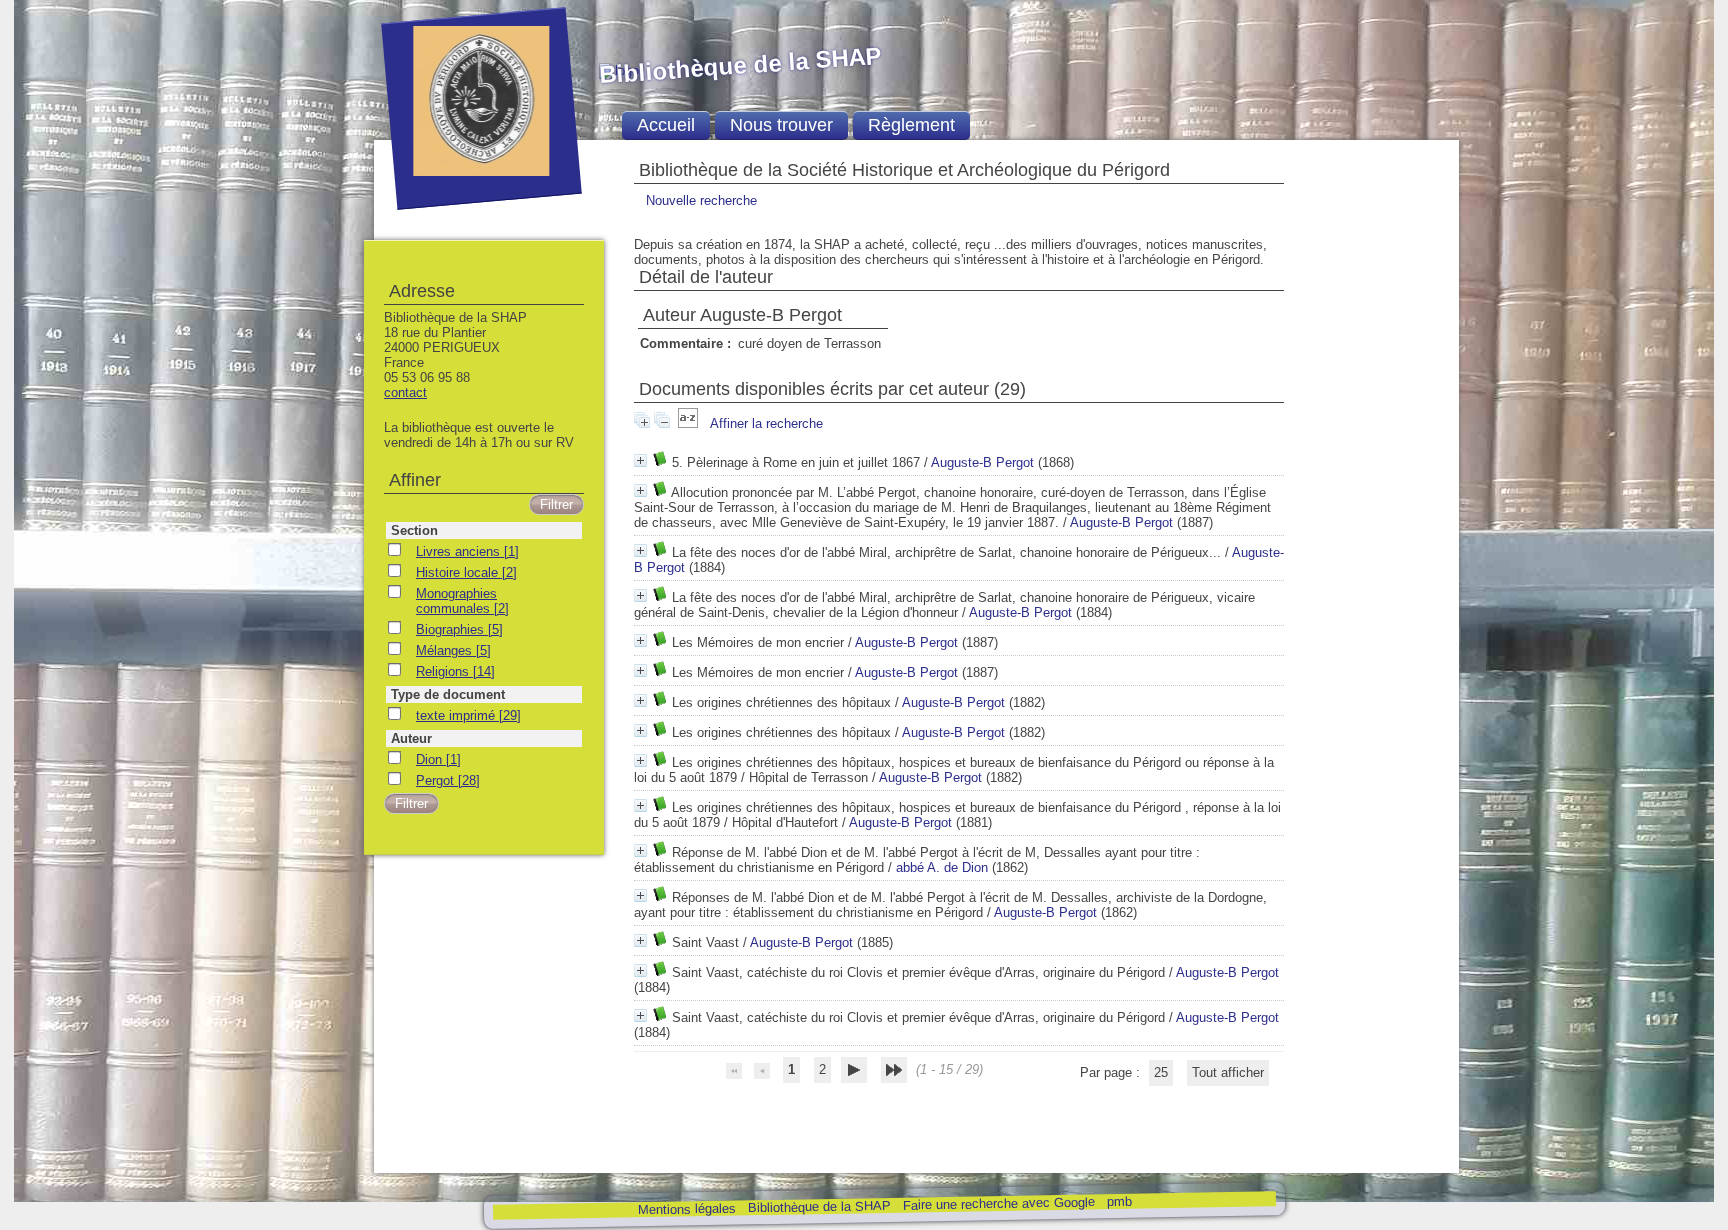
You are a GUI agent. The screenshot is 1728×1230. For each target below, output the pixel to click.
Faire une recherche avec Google (998, 1203)
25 (1161, 1072)
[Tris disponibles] (690, 423)
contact (405, 392)
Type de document (448, 694)
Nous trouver (781, 125)
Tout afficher (1228, 1072)
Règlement (911, 125)
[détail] (640, 460)
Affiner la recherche (766, 423)
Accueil (666, 125)
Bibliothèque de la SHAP (818, 1206)
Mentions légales (686, 1209)
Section (414, 530)
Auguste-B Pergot (982, 462)
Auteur (411, 738)
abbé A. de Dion (942, 867)
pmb (1118, 1201)
